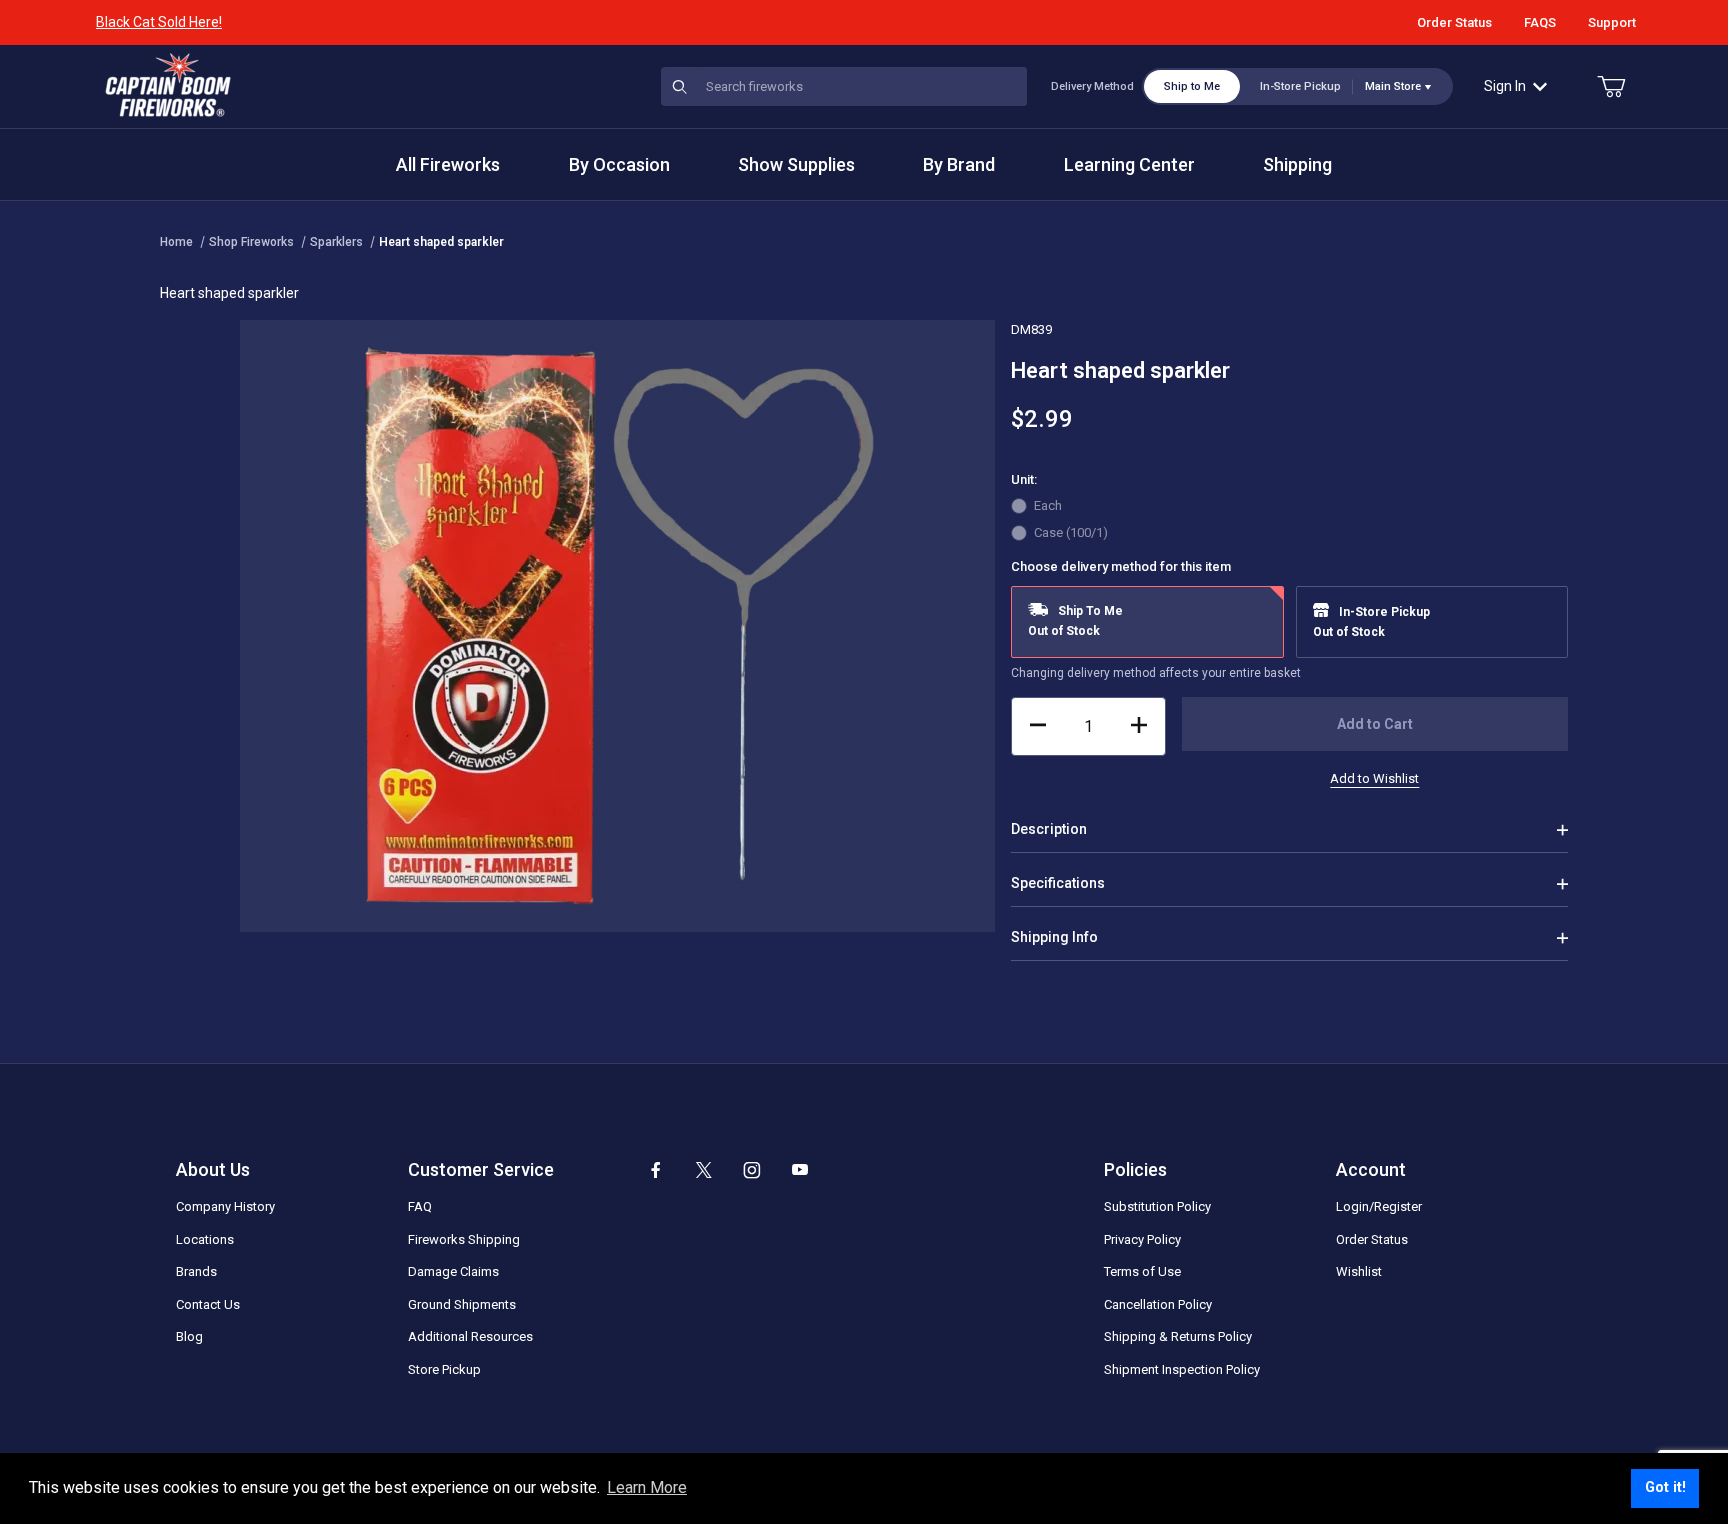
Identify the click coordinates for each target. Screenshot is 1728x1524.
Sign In (1505, 86)
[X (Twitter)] (704, 1170)
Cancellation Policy (1158, 1304)
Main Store (1393, 86)
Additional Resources (470, 1336)
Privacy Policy (1142, 1239)
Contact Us (208, 1304)
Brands (196, 1271)
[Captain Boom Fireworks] (168, 85)
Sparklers (336, 242)
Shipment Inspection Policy (1182, 1369)
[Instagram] (752, 1170)
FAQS (1540, 22)
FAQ (420, 1206)
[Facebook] (656, 1170)
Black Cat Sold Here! (159, 22)
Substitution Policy (1157, 1206)
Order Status (1454, 22)
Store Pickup (444, 1369)
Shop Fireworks (251, 242)
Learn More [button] (647, 1487)
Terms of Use (1142, 1271)
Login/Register (1379, 1206)
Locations (205, 1239)
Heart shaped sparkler (441, 242)
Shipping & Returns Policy (1178, 1336)
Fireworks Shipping (464, 1239)
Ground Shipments (462, 1304)
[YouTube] (800, 1170)
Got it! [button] (1665, 1487)
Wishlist (1359, 1271)
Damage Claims (453, 1271)
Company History (225, 1206)
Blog (189, 1336)
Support (1612, 22)
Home (176, 242)
